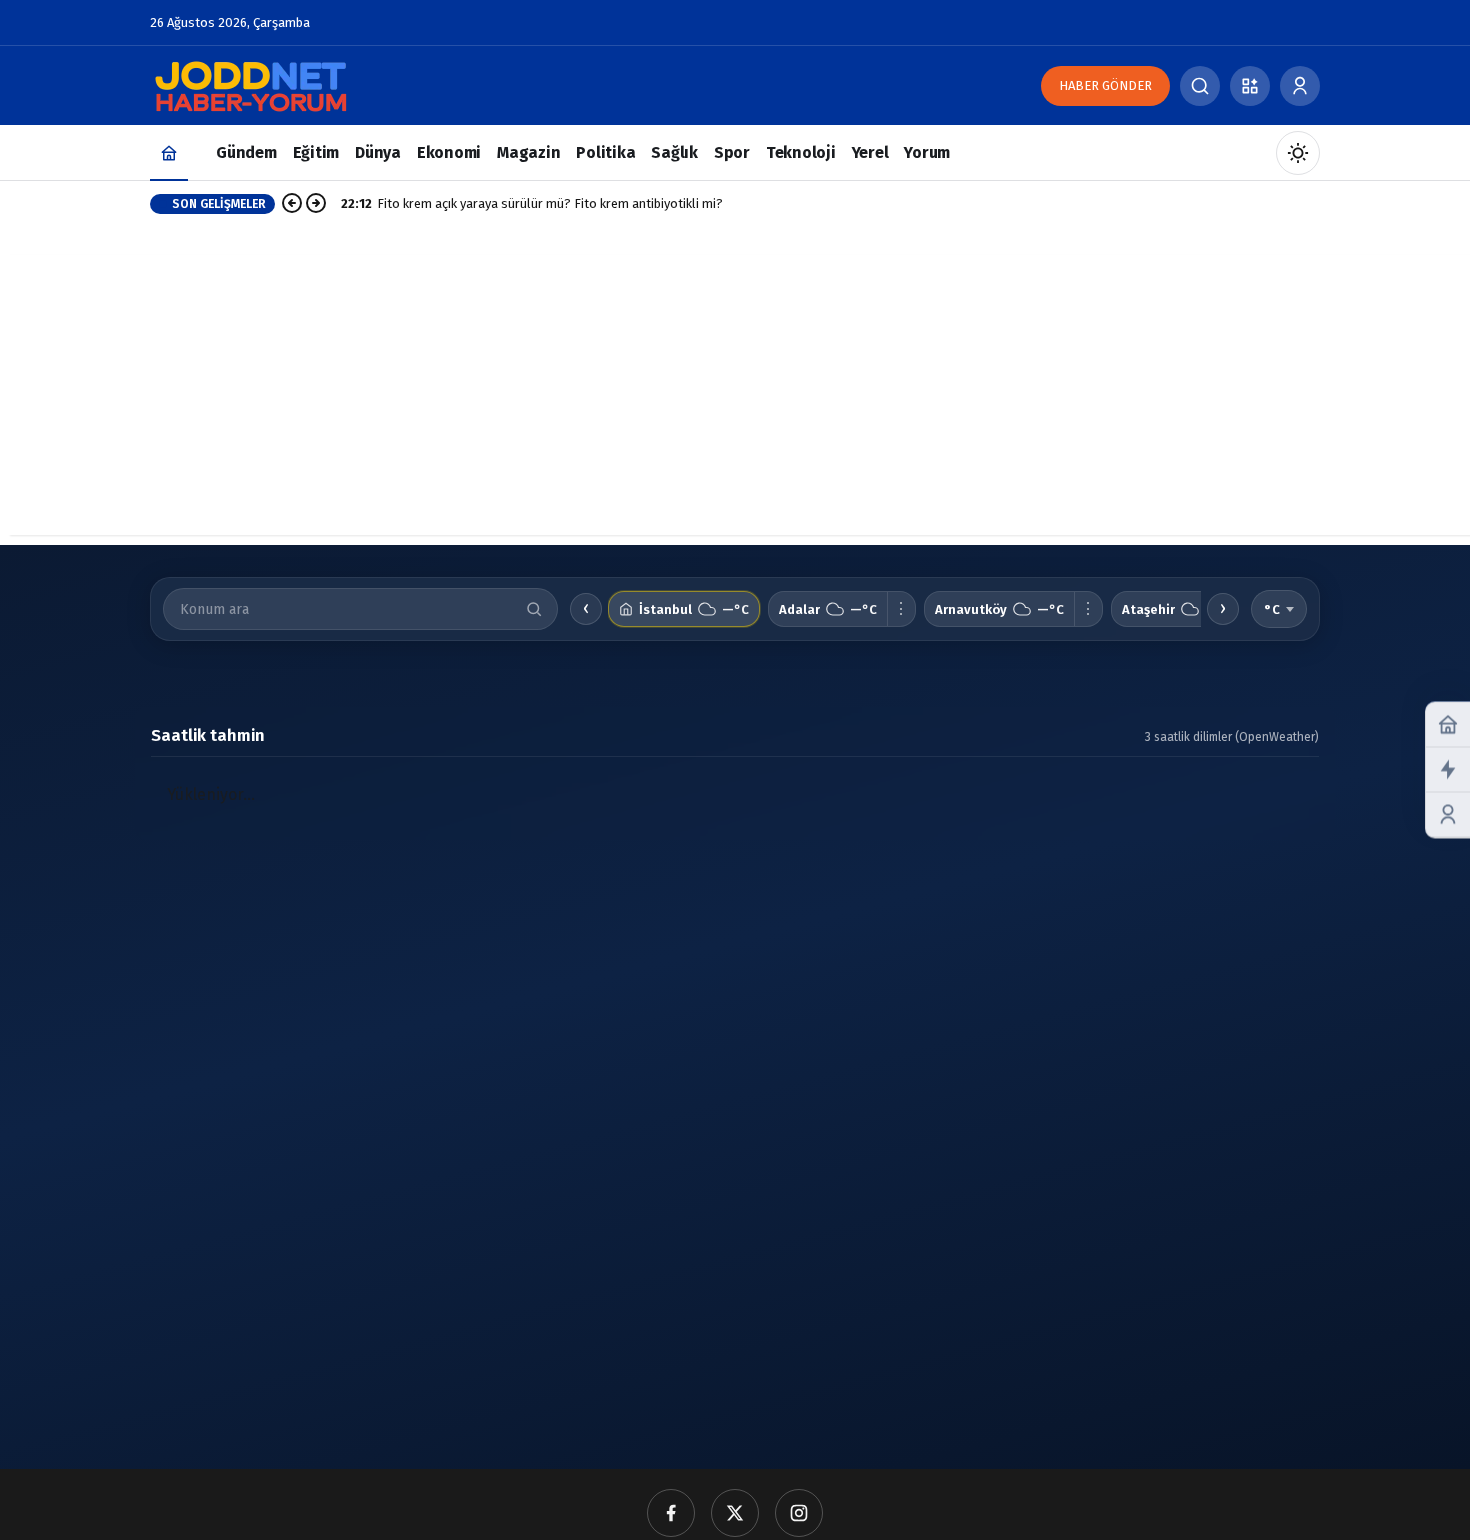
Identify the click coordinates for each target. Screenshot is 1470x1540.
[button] (1250, 86)
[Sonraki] (316, 204)
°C (1272, 609)
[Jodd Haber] (250, 84)
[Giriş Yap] (1300, 86)
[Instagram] (799, 1513)
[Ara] (1200, 86)
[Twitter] (735, 1513)
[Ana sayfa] (169, 152)
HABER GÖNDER (1105, 85)
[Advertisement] (735, 395)
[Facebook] (671, 1513)
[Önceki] (292, 204)
